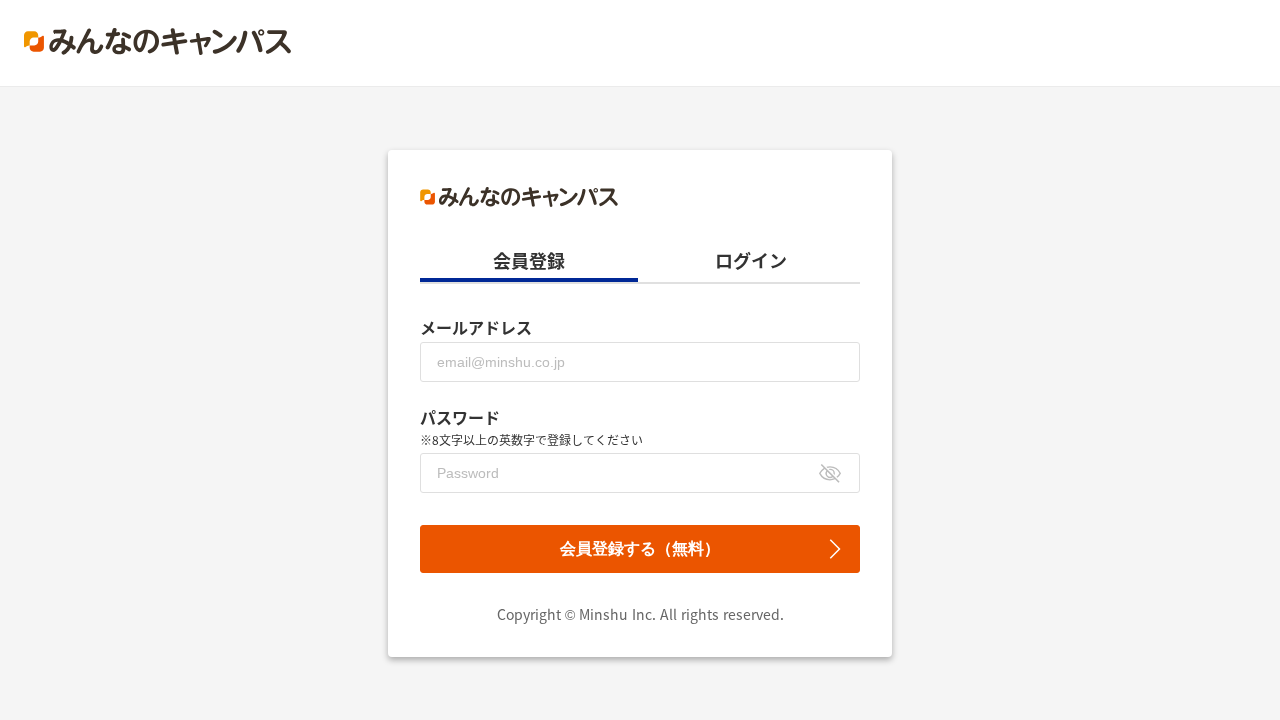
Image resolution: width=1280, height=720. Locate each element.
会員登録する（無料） (640, 548)
